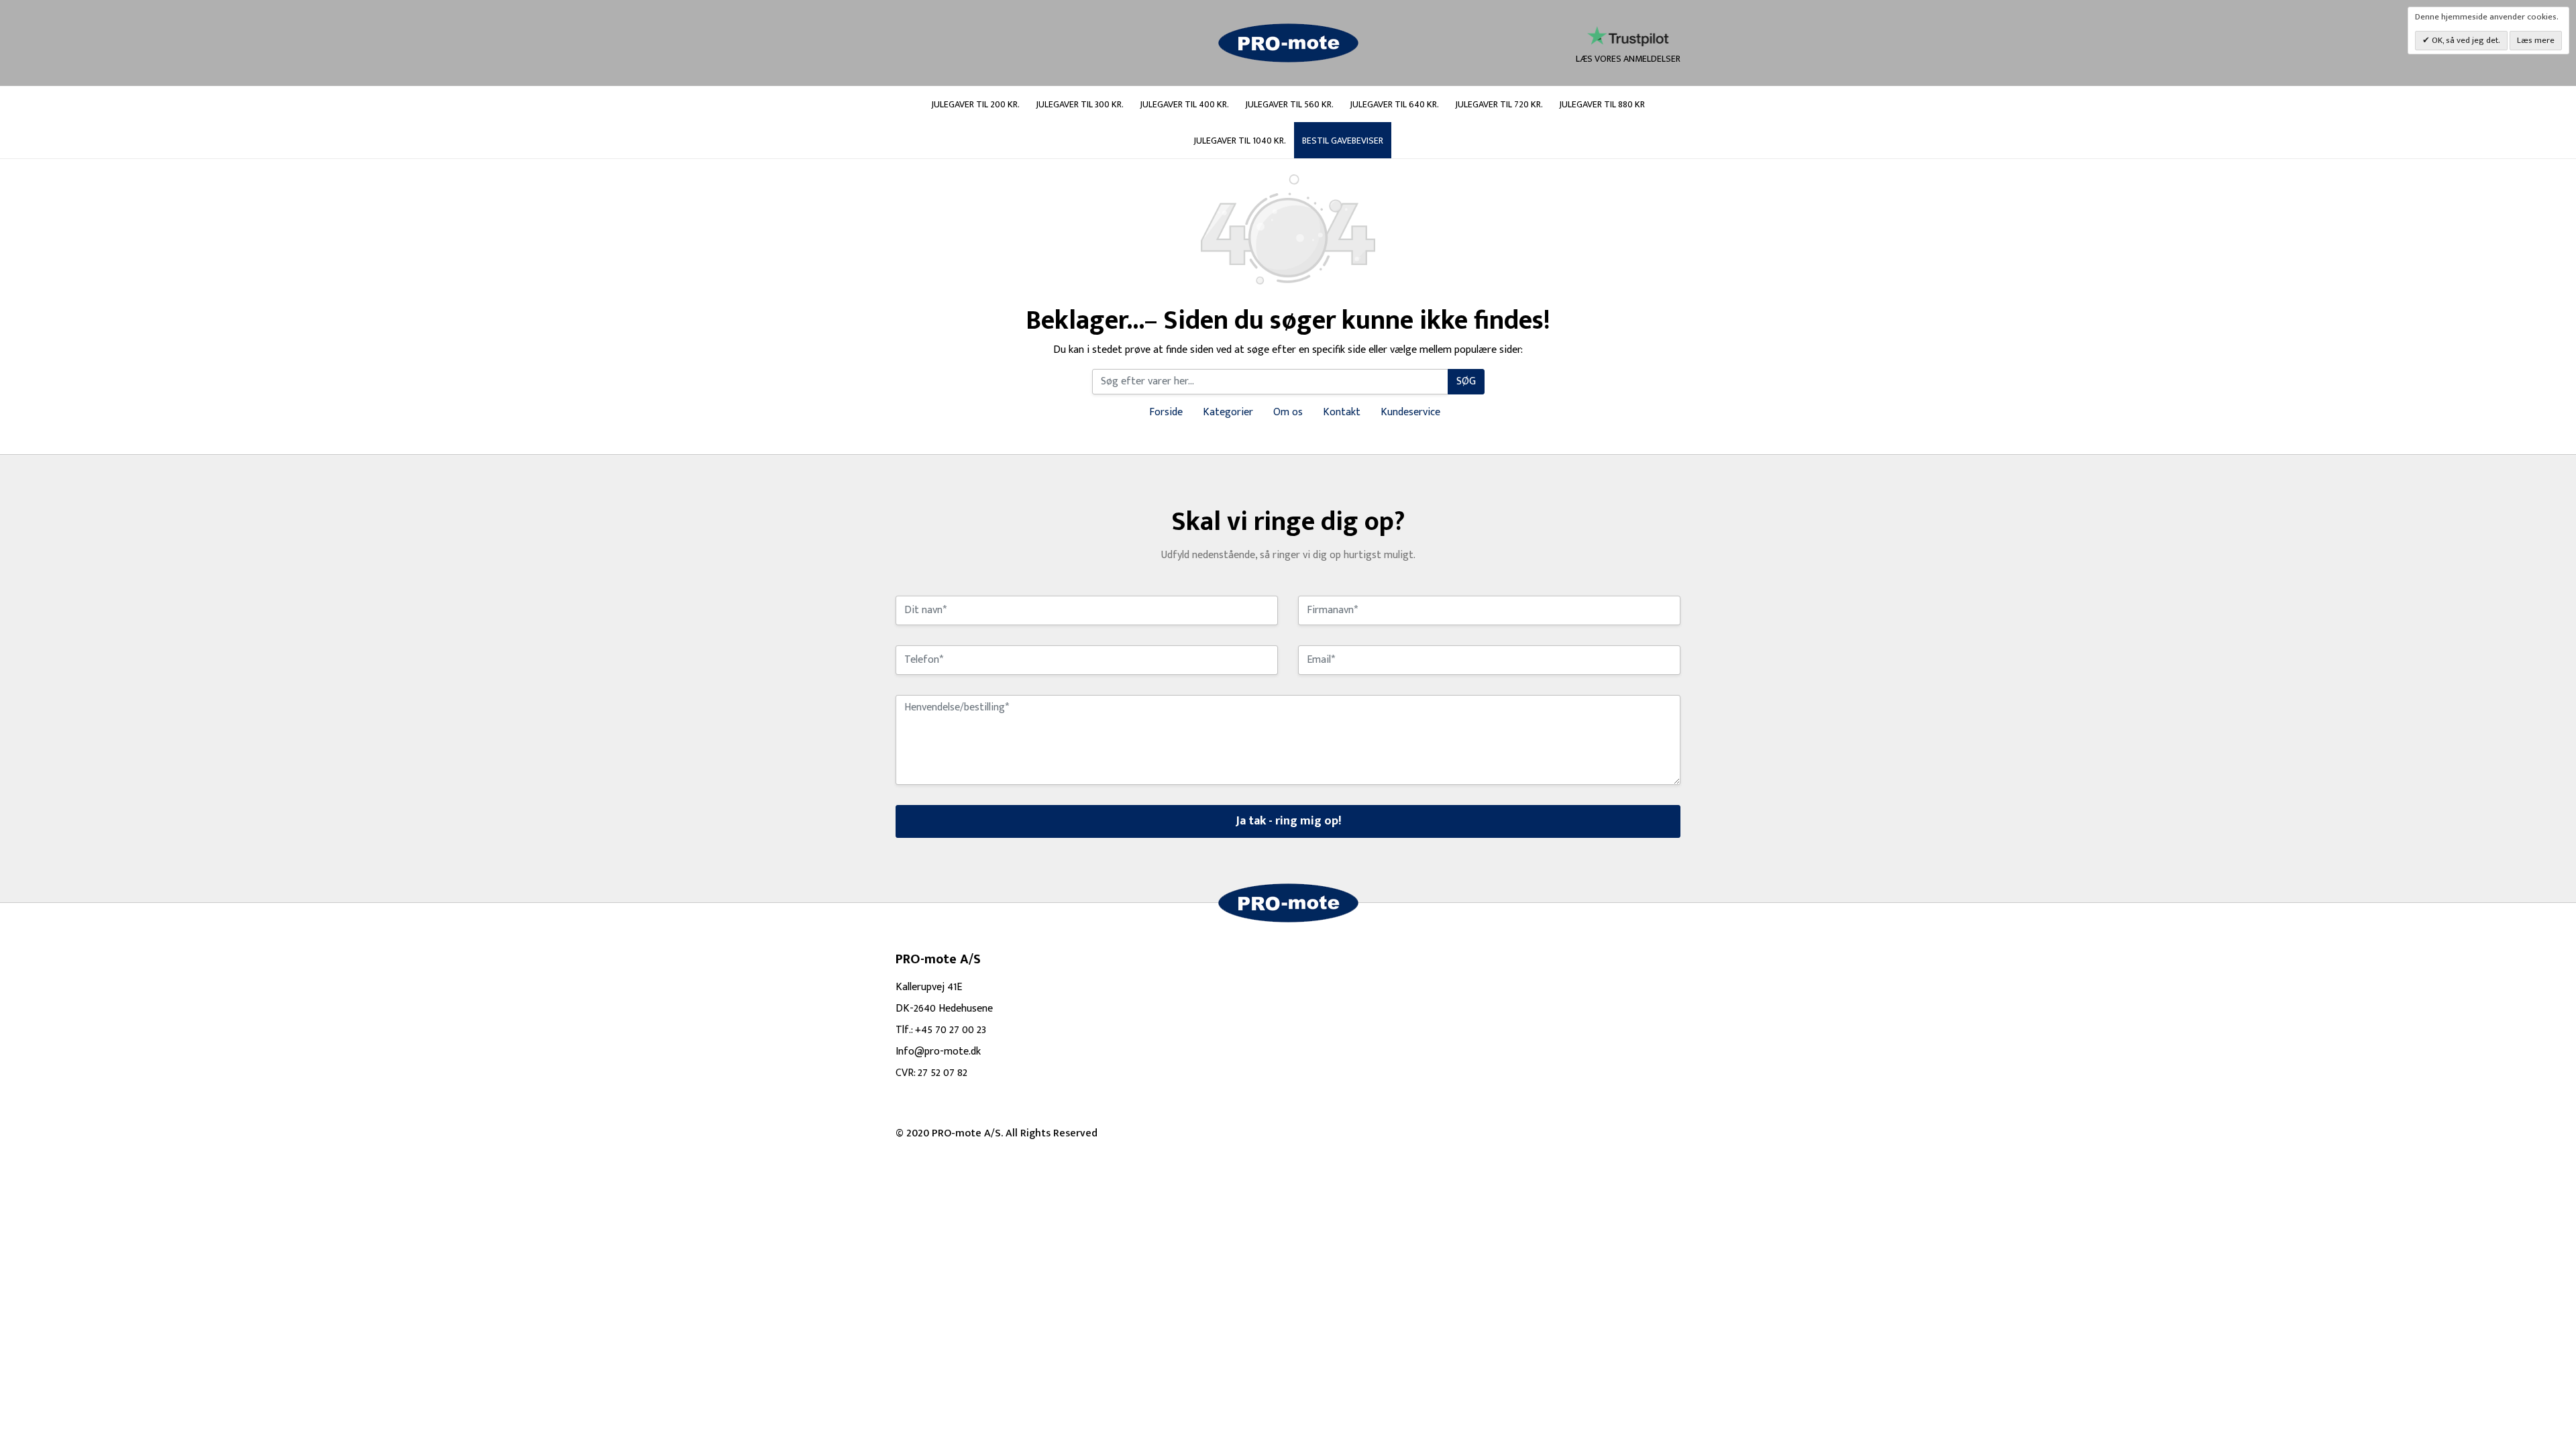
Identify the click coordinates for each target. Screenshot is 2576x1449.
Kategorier (1228, 412)
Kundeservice (1410, 412)
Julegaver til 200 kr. (975, 104)
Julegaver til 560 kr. (1289, 104)
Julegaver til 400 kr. (1184, 104)
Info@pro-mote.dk (938, 1052)
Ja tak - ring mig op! (1288, 821)
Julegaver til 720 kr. (1499, 104)
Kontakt (1342, 412)
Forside (1166, 412)
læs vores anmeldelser (1628, 58)
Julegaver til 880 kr (1602, 104)
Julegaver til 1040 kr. (1240, 141)
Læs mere (2536, 40)
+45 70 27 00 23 (951, 1030)
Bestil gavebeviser (1343, 141)
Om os (1288, 412)
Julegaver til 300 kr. (1080, 104)
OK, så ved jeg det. (2465, 40)
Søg (1466, 381)
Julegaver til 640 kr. (1394, 104)
